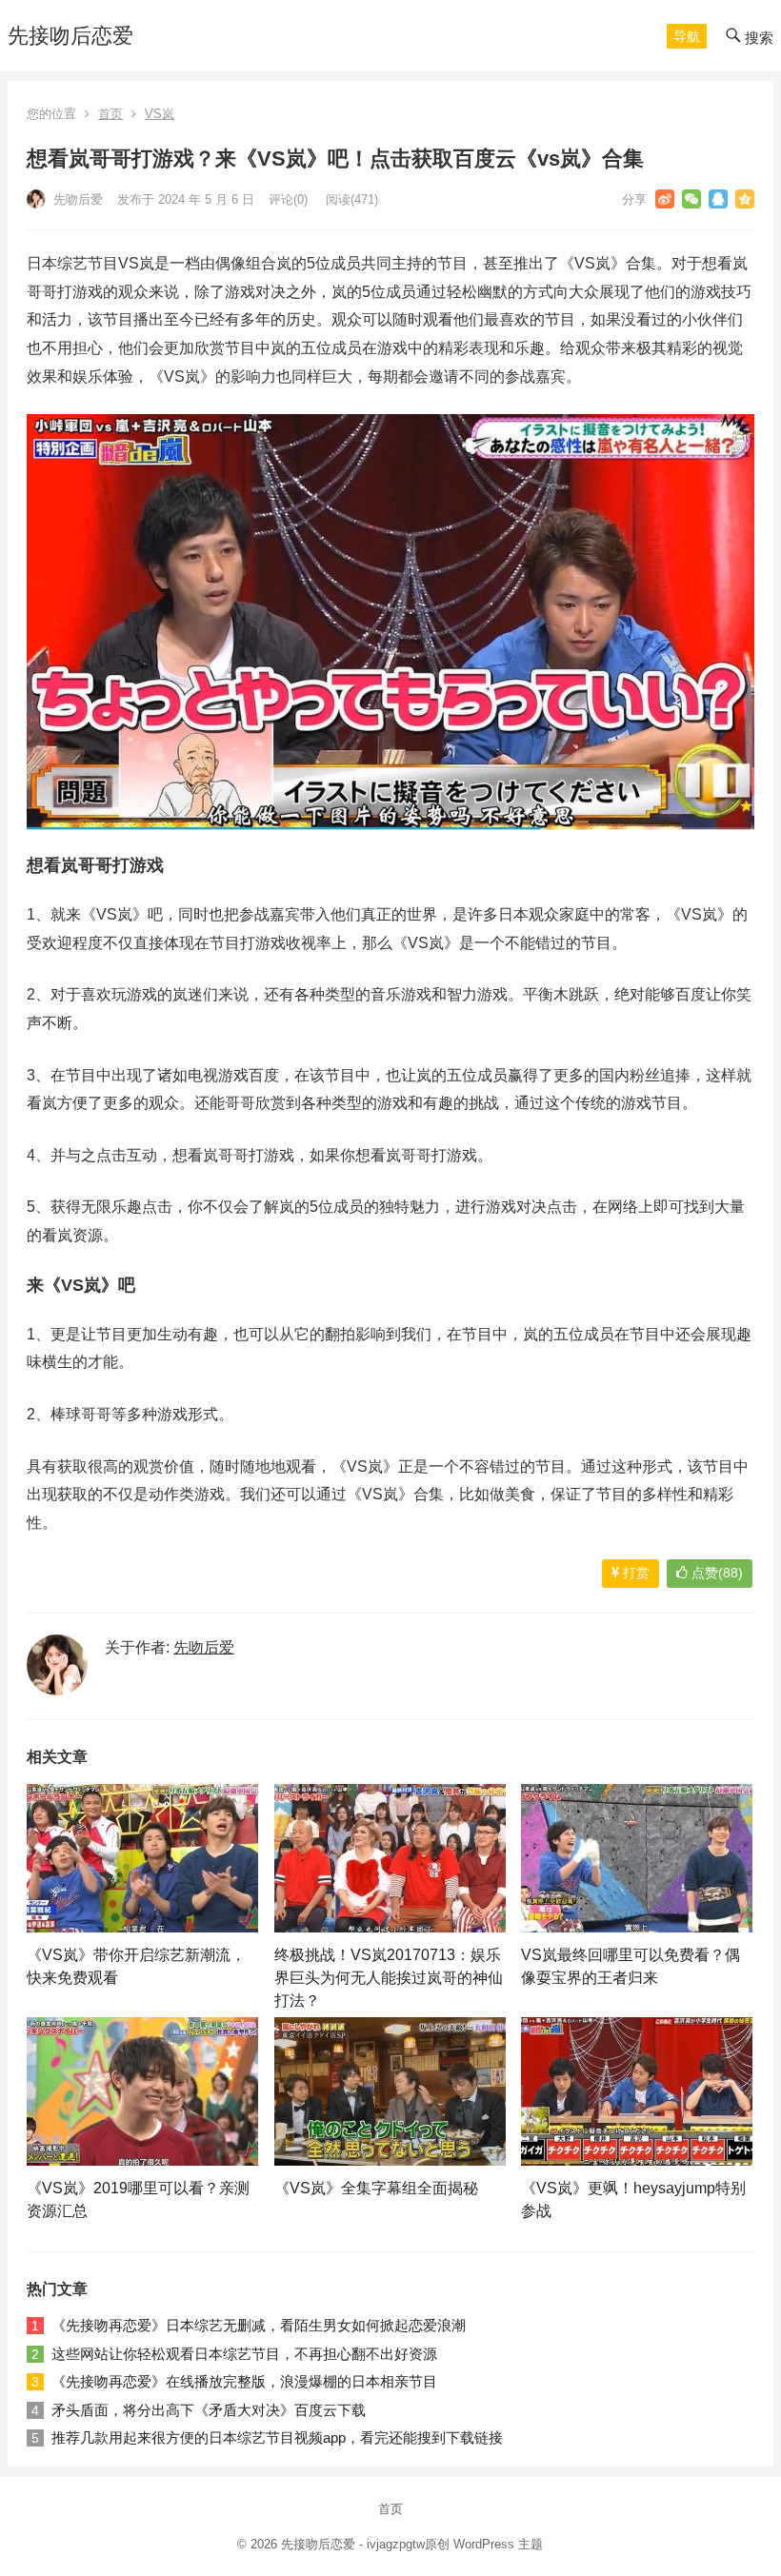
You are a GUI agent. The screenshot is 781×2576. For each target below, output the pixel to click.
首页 (110, 114)
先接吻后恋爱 (70, 36)
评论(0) (288, 199)
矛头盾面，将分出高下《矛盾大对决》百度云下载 (209, 2410)
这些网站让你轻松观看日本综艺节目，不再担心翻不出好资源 (244, 2354)
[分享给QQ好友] (718, 199)
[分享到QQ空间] (745, 199)
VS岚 (160, 114)
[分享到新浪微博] (665, 199)
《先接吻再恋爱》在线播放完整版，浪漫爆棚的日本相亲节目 (244, 2381)
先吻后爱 (76, 199)
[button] (687, 36)
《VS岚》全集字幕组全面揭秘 (376, 2188)
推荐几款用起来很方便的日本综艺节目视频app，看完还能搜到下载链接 (277, 2437)
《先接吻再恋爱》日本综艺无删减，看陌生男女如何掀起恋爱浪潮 (259, 2325)
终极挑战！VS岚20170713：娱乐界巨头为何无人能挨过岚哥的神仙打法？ (389, 1978)
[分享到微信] (691, 199)
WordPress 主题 (498, 2544)
